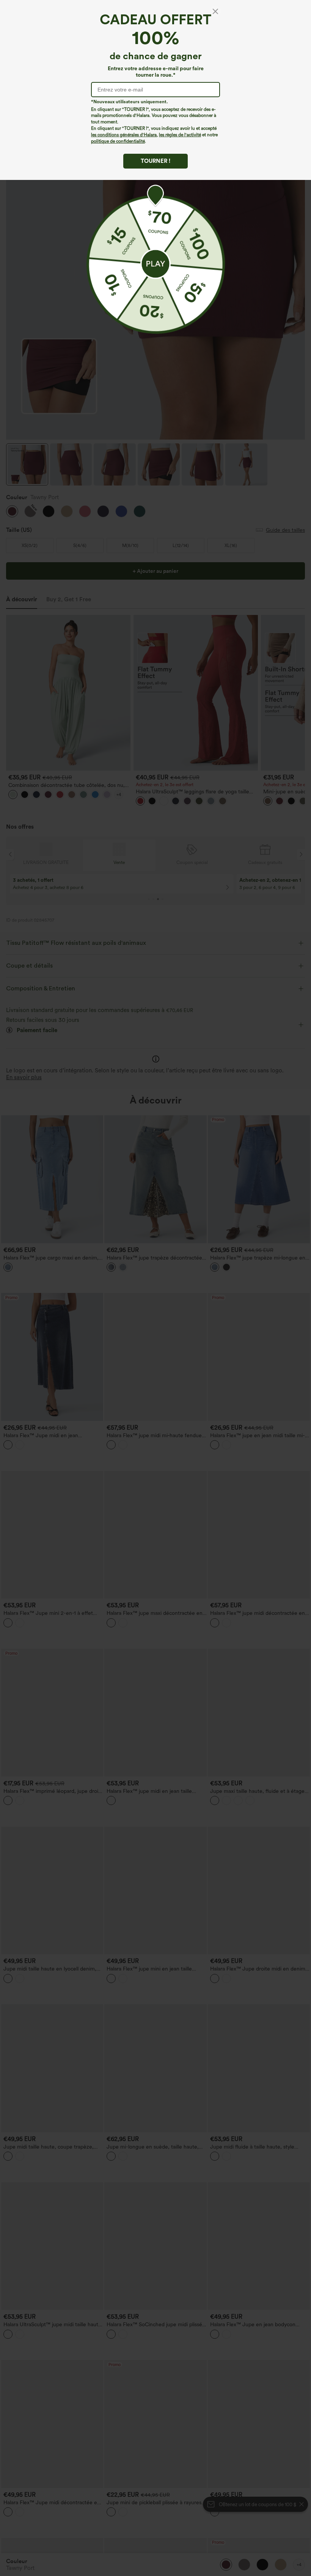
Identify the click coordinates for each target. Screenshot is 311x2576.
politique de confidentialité (118, 141)
